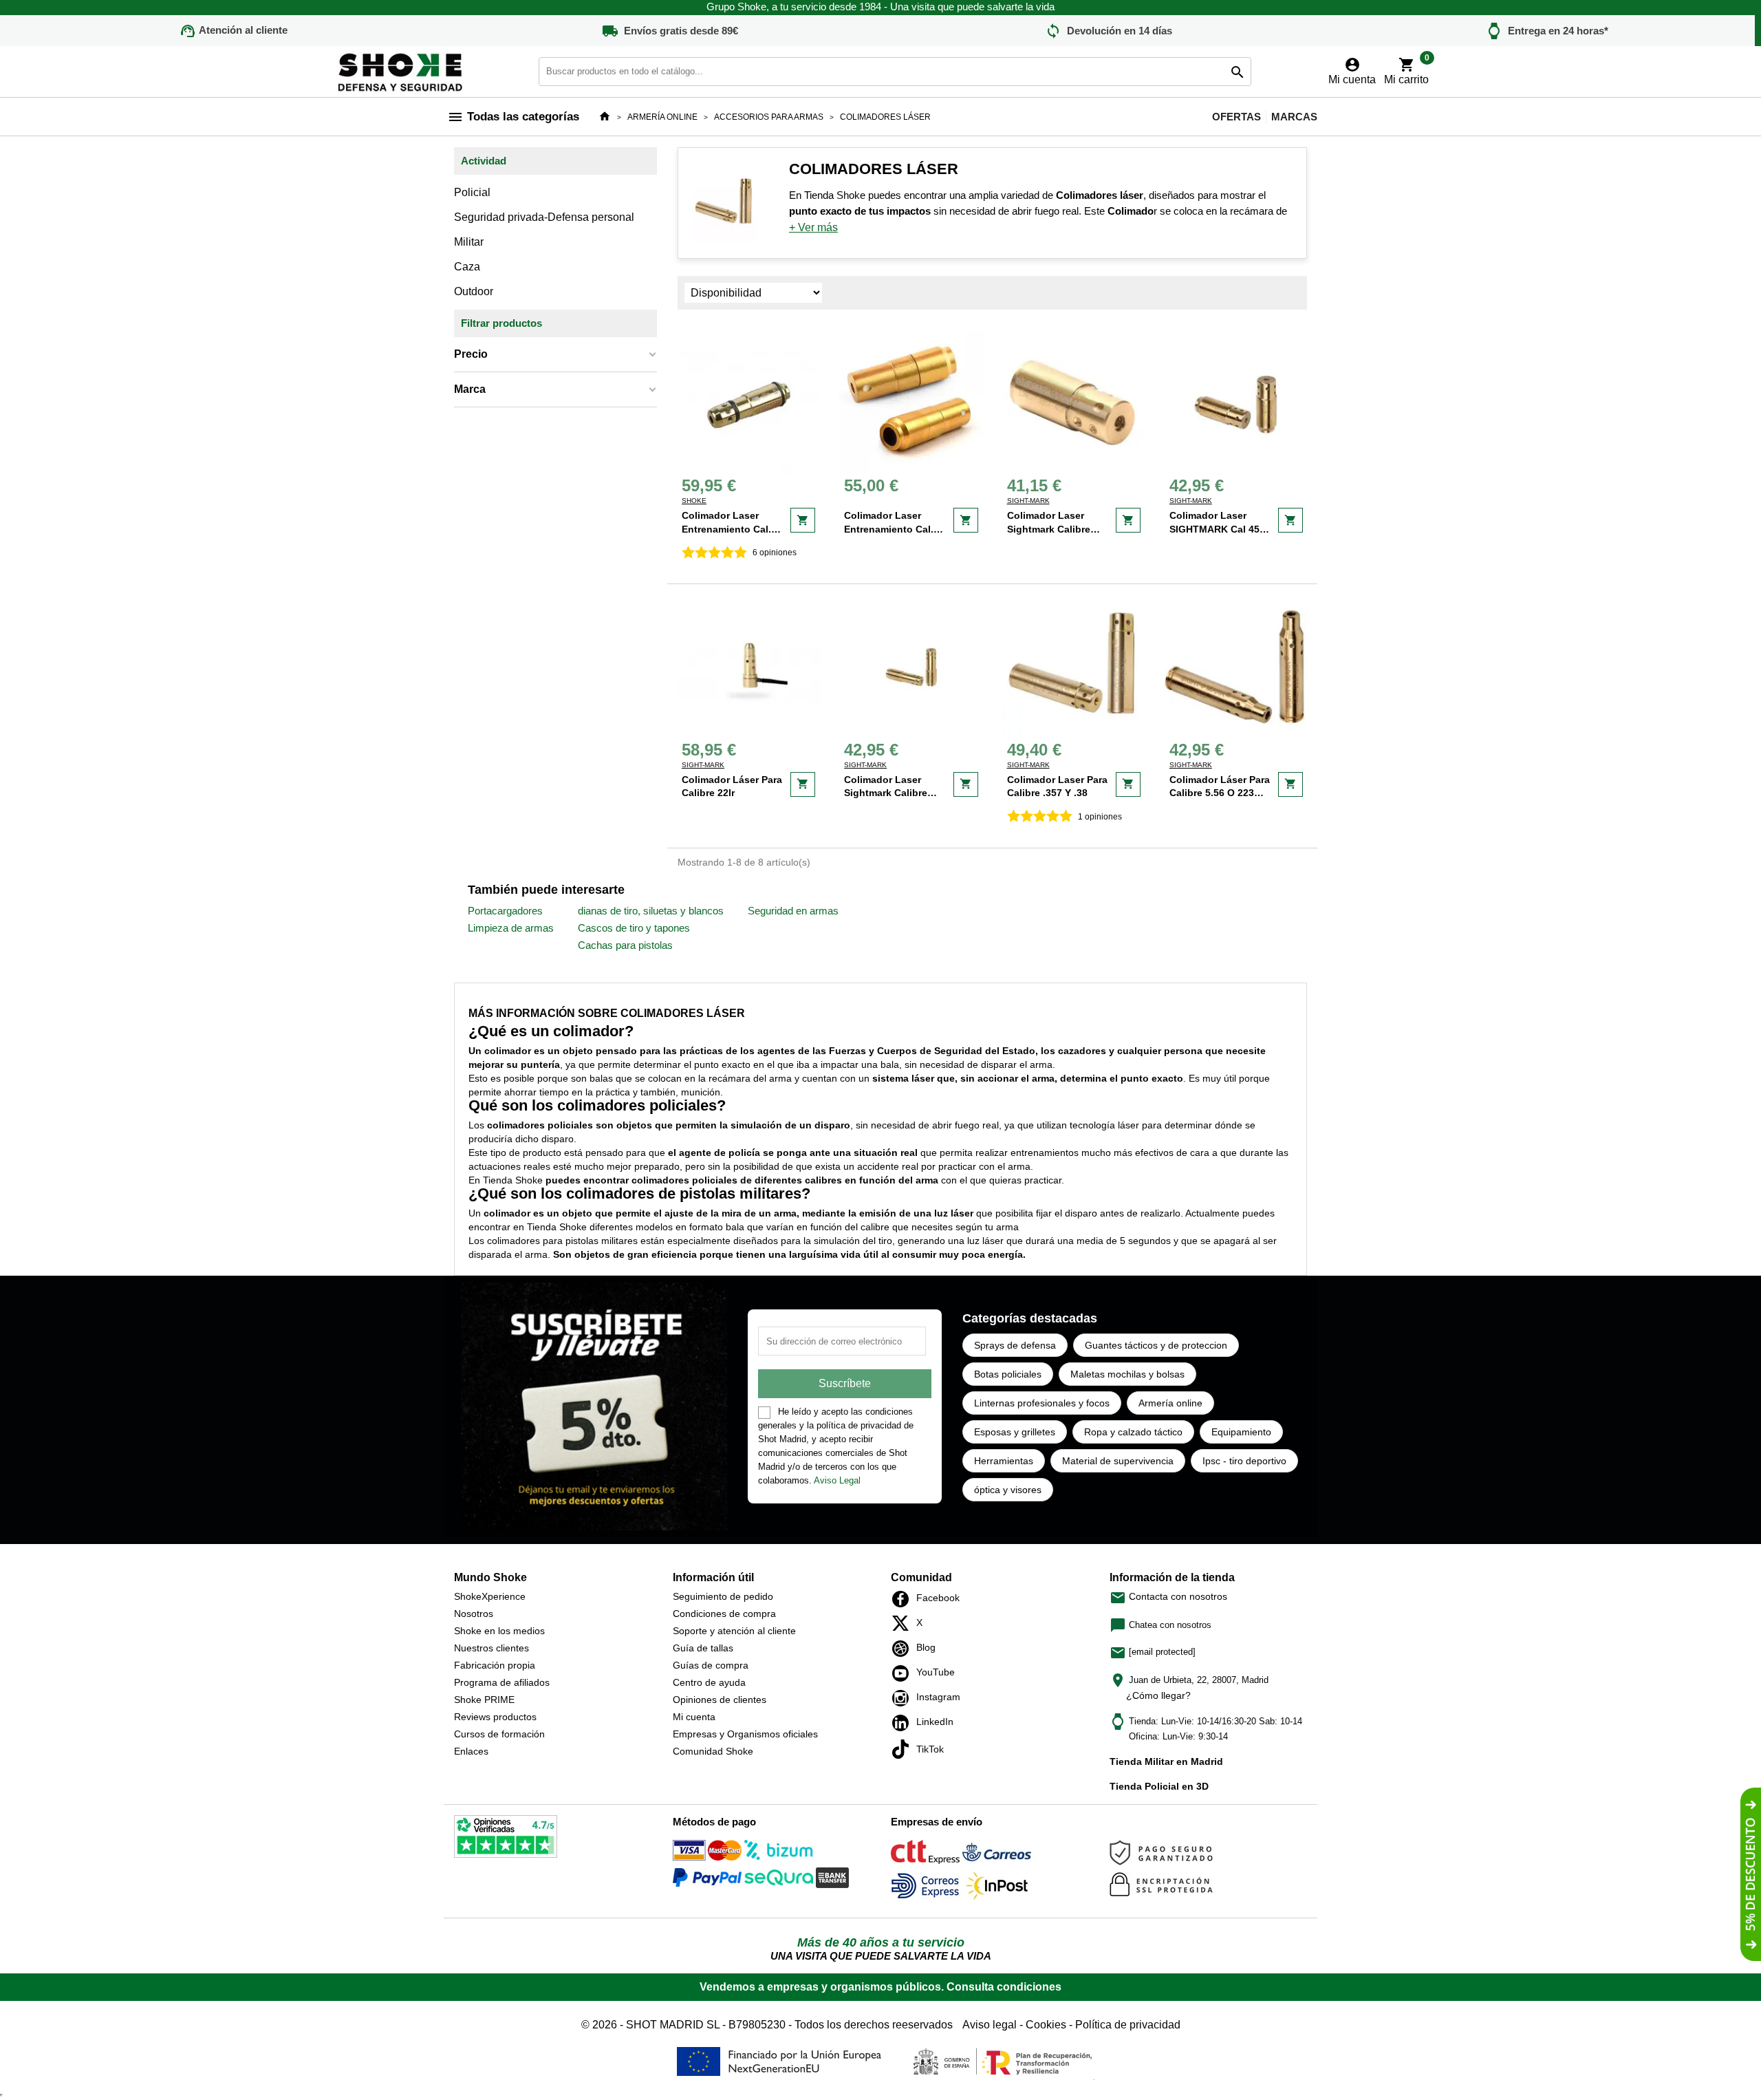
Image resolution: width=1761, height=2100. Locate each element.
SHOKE (694, 501)
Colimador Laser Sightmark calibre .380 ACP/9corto (1049, 529)
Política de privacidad (1128, 2025)
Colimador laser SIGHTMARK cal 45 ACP (1214, 529)
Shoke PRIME (484, 1700)
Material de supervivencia (1118, 1461)
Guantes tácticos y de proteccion (1156, 1345)
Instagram (904, 1698)
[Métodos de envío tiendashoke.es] (925, 1855)
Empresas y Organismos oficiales (745, 1734)
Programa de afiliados (502, 1682)
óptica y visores (1008, 1490)
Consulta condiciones (1004, 1987)
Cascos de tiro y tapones (634, 928)
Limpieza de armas (511, 928)
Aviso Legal (837, 1480)
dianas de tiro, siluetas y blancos (651, 911)
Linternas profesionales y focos (1042, 1403)
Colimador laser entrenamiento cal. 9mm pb (726, 529)
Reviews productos (495, 1717)
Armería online (1170, 1403)
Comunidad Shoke (713, 1751)
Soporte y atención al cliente (734, 1631)
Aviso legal (990, 2025)
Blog (904, 1649)
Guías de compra (711, 1665)
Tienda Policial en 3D (1159, 1786)
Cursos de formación (499, 1734)
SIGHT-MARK (1028, 501)
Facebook (904, 1599)
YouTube (904, 1673)
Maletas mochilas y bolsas (1127, 1374)
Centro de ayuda (709, 1682)
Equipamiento (1241, 1432)
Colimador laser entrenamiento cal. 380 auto (889, 529)
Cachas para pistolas (625, 945)
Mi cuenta (694, 1717)
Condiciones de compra (724, 1614)
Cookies (1046, 2025)
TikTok (904, 1749)
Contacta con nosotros (1168, 1596)
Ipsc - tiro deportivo (1244, 1461)
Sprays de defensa (1015, 1345)
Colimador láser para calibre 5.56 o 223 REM (1220, 793)
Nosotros (474, 1614)
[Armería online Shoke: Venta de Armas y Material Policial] (401, 71)
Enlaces (471, 1751)
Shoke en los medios (499, 1631)
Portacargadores (505, 911)
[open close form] (1751, 1874)
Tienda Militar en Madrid (1166, 1761)
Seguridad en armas (793, 911)
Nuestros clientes (491, 1648)
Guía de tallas (703, 1648)
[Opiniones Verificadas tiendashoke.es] (506, 1839)
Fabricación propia (495, 1665)
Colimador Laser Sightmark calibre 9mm (886, 793)
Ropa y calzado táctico (1133, 1432)
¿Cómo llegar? (1158, 1695)
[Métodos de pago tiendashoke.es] (707, 1853)
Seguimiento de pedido (723, 1596)
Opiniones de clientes (720, 1700)
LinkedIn (904, 1723)
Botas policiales (1008, 1374)
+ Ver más (813, 227)
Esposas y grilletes (1015, 1432)
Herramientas (1004, 1461)
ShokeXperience (490, 1596)
